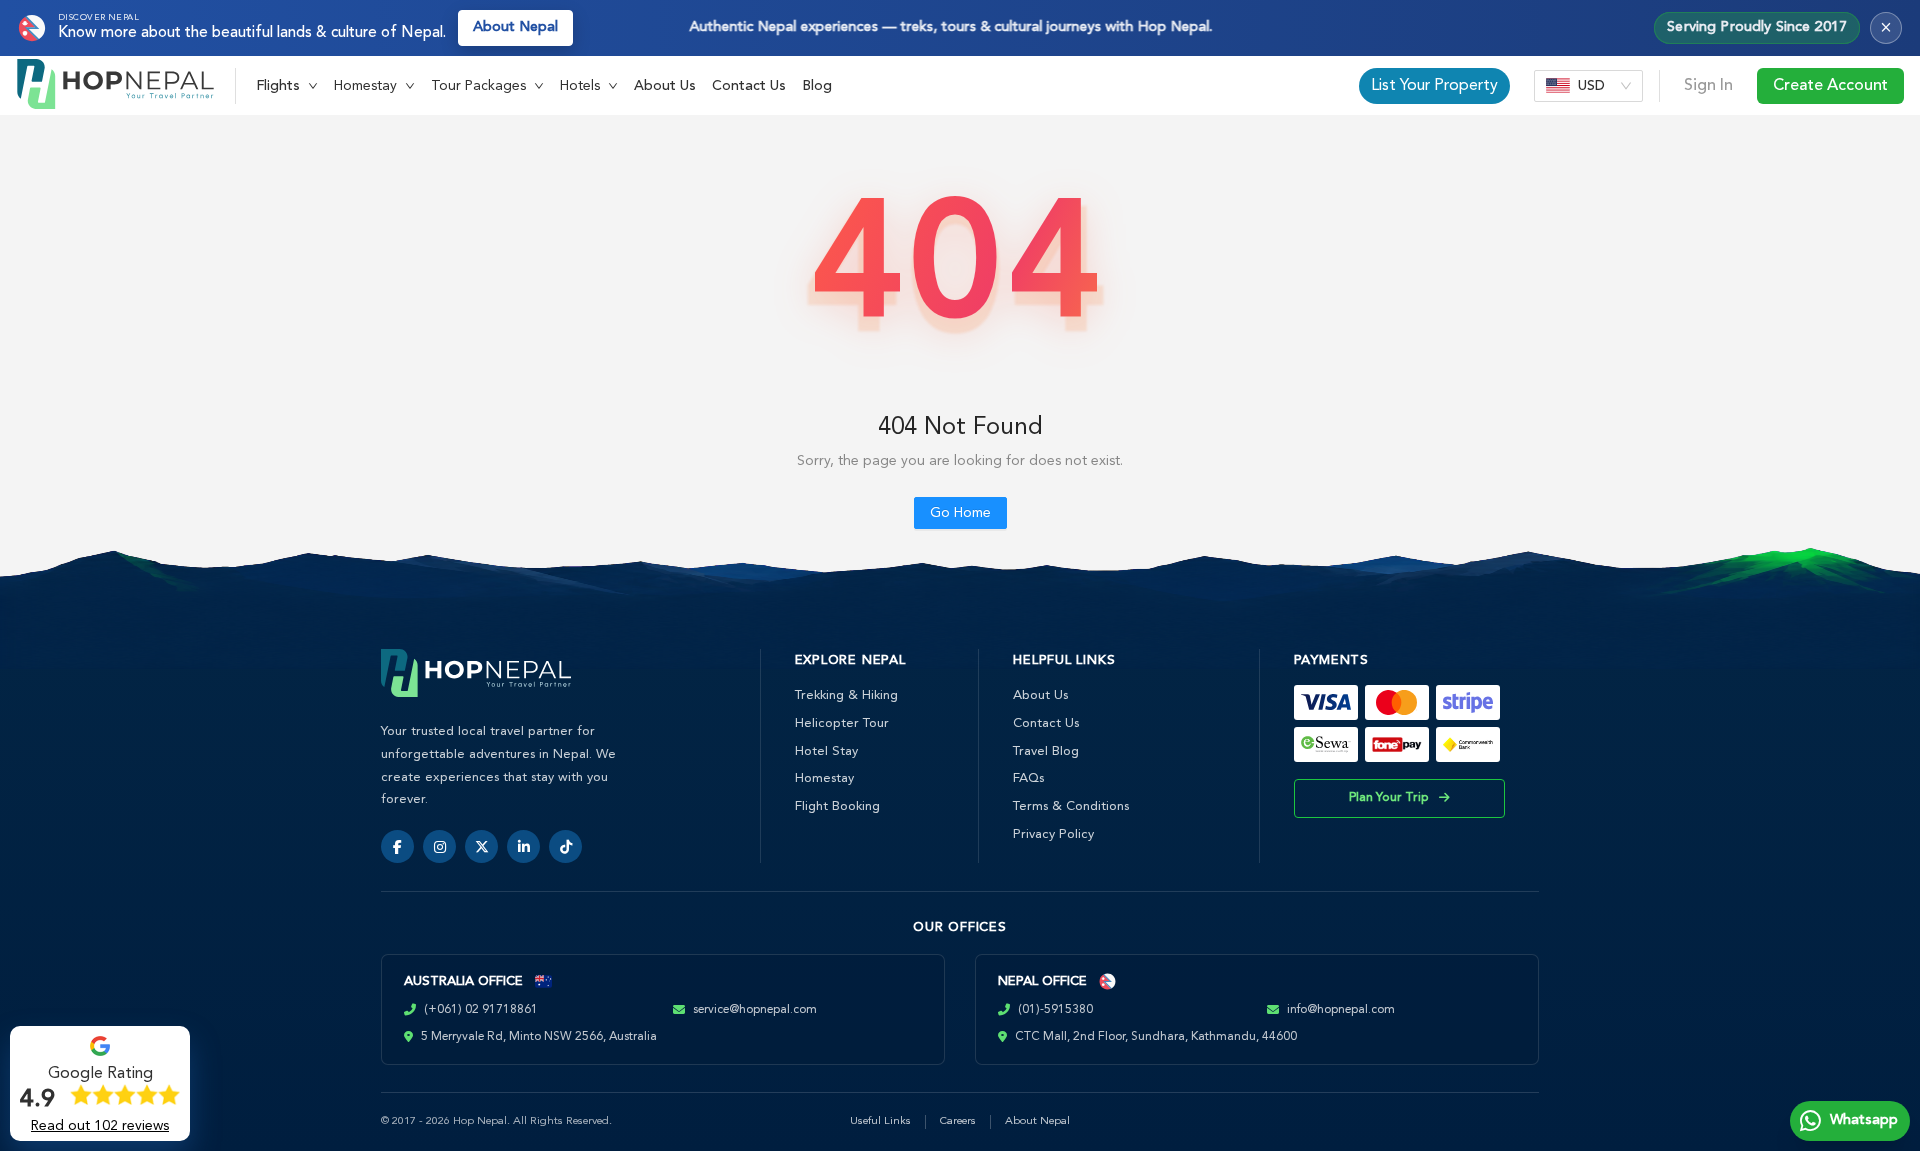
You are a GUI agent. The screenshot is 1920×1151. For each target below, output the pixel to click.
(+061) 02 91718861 (481, 1010)
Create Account (1830, 86)
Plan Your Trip (1389, 798)
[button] (287, 86)
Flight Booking (837, 806)
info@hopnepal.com (1341, 1010)
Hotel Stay (826, 751)
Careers (958, 1121)
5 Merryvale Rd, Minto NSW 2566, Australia (539, 1037)
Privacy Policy (1053, 834)
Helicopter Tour (842, 723)
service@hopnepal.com (755, 1010)
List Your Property (1434, 86)
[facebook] (397, 846)
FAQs (1028, 778)
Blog (817, 86)
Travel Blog (1046, 751)
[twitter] (481, 846)
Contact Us (749, 86)
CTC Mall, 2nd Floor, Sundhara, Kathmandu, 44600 (1156, 1037)
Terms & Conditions (1071, 806)
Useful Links (880, 1121)
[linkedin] (523, 846)
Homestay (824, 778)
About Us (665, 86)
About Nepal (515, 27)
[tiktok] (565, 846)
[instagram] (439, 846)
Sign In (1708, 86)
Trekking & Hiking (846, 695)
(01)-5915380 (1055, 1010)
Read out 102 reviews (100, 1126)
